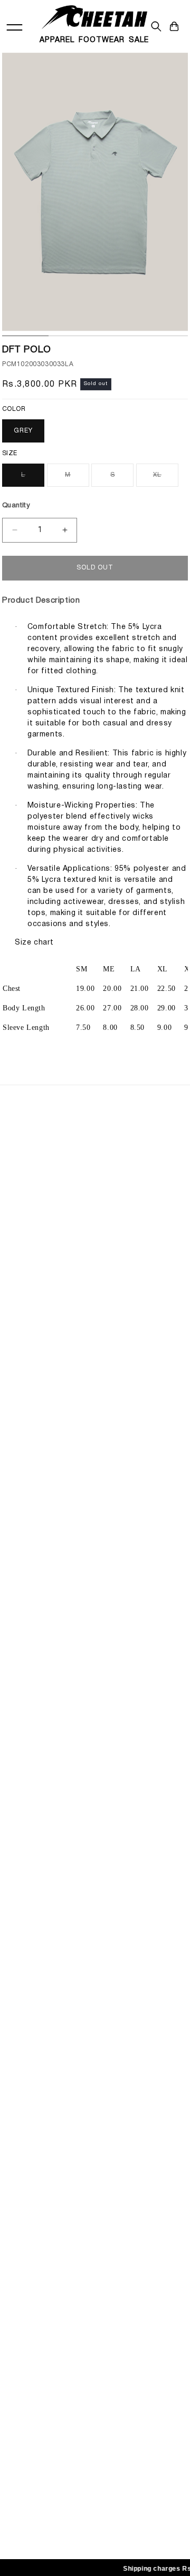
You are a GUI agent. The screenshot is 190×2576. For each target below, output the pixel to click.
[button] (174, 26)
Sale (139, 40)
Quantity (16, 506)
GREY (23, 431)
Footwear (102, 40)
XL (166, 479)
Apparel (57, 40)
